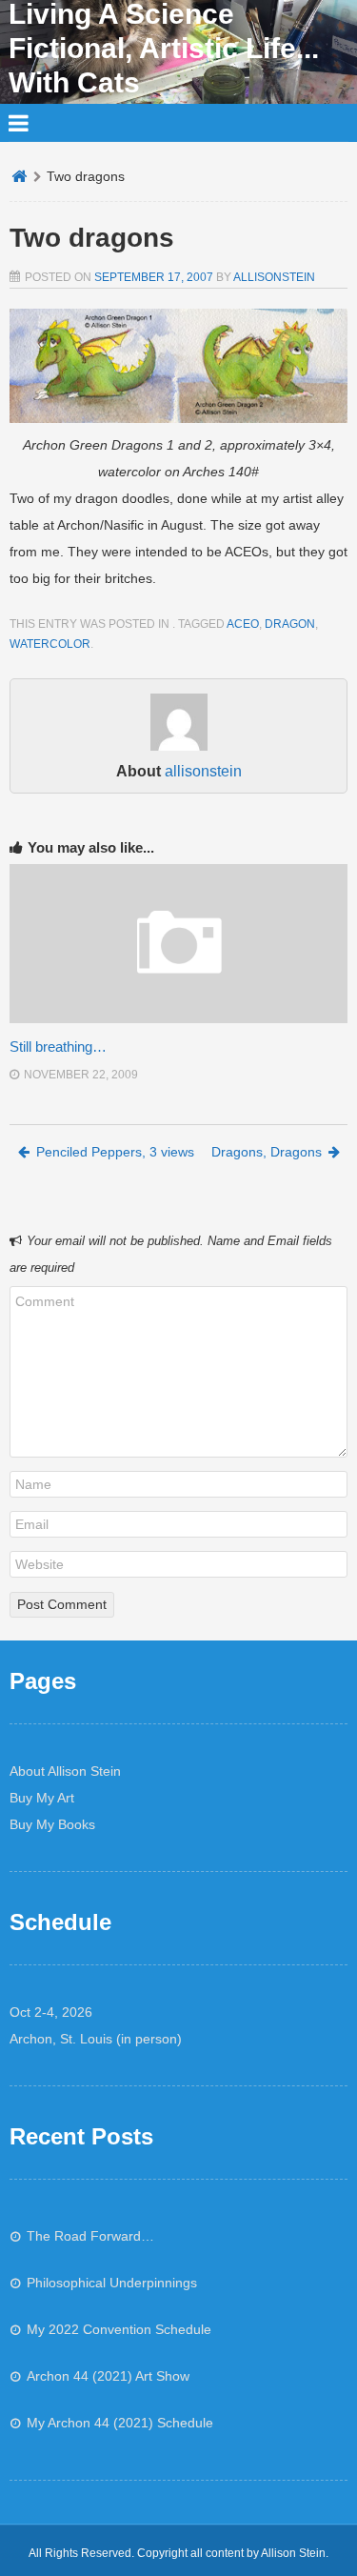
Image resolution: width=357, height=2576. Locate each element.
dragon (290, 624)
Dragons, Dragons (267, 1152)
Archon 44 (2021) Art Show (108, 2376)
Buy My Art (42, 1798)
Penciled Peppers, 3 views (115, 1152)
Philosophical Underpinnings (112, 2283)
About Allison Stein (65, 1771)
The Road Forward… (90, 2236)
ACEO (243, 624)
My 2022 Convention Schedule (119, 2329)
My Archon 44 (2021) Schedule (120, 2423)
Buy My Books (52, 1824)
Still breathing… (58, 1046)
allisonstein (274, 277)
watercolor (50, 644)
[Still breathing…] (178, 1018)
